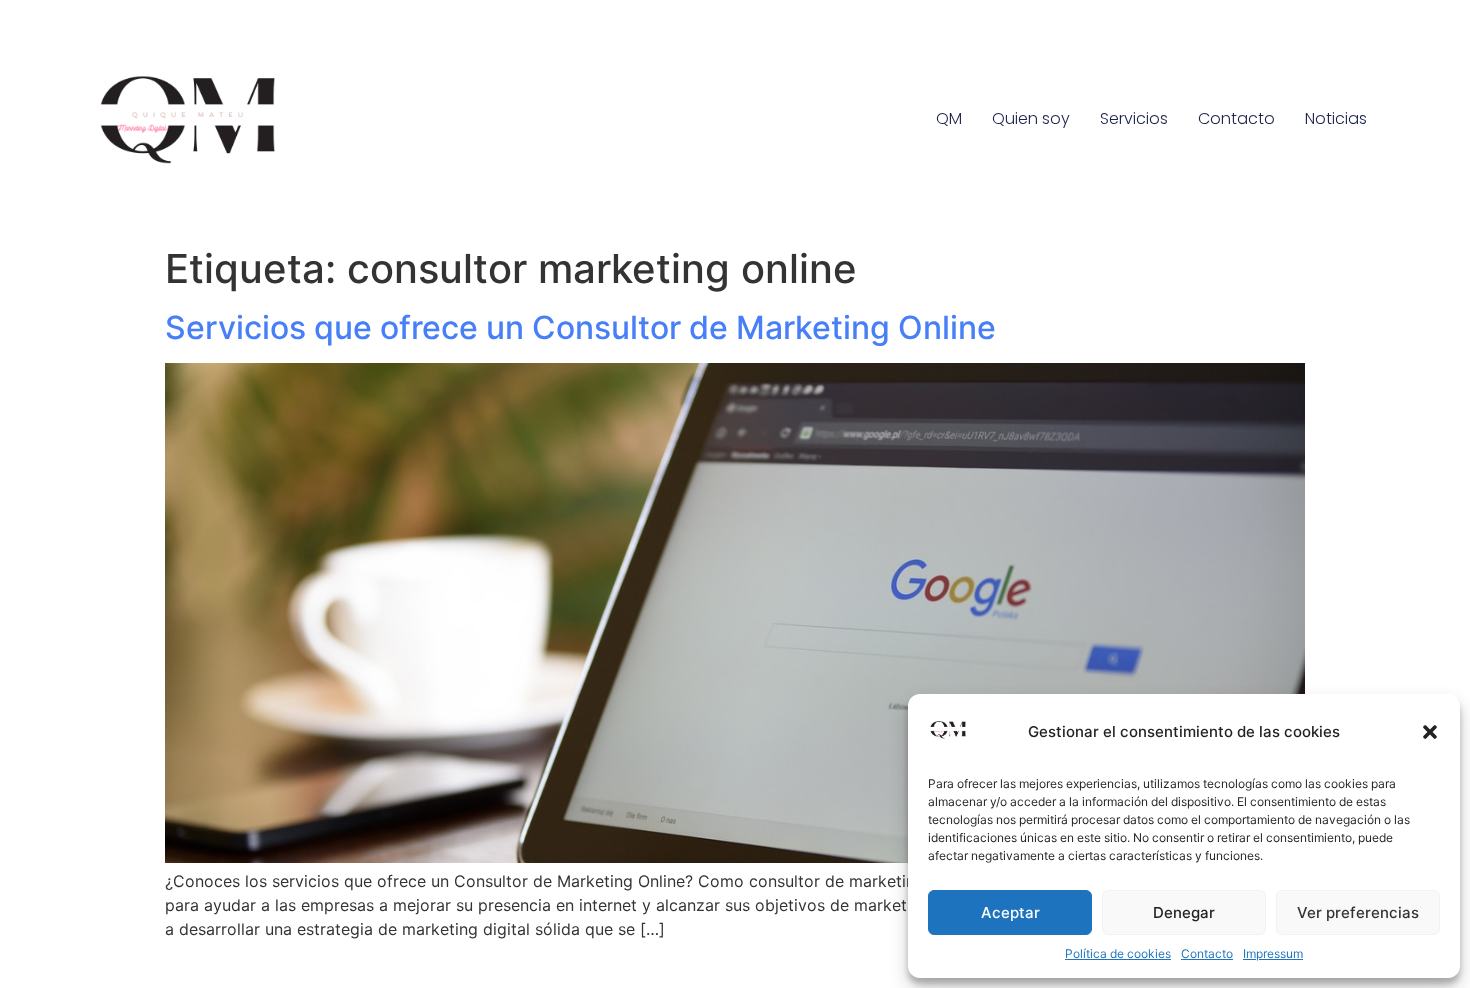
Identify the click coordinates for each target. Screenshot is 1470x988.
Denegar (1184, 912)
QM (949, 118)
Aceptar (1010, 912)
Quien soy (1031, 118)
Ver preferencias (1358, 912)
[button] (1430, 732)
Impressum (1273, 953)
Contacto (1207, 953)
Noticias (1336, 118)
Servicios (1134, 118)
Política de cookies (1118, 953)
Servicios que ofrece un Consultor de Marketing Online (580, 327)
